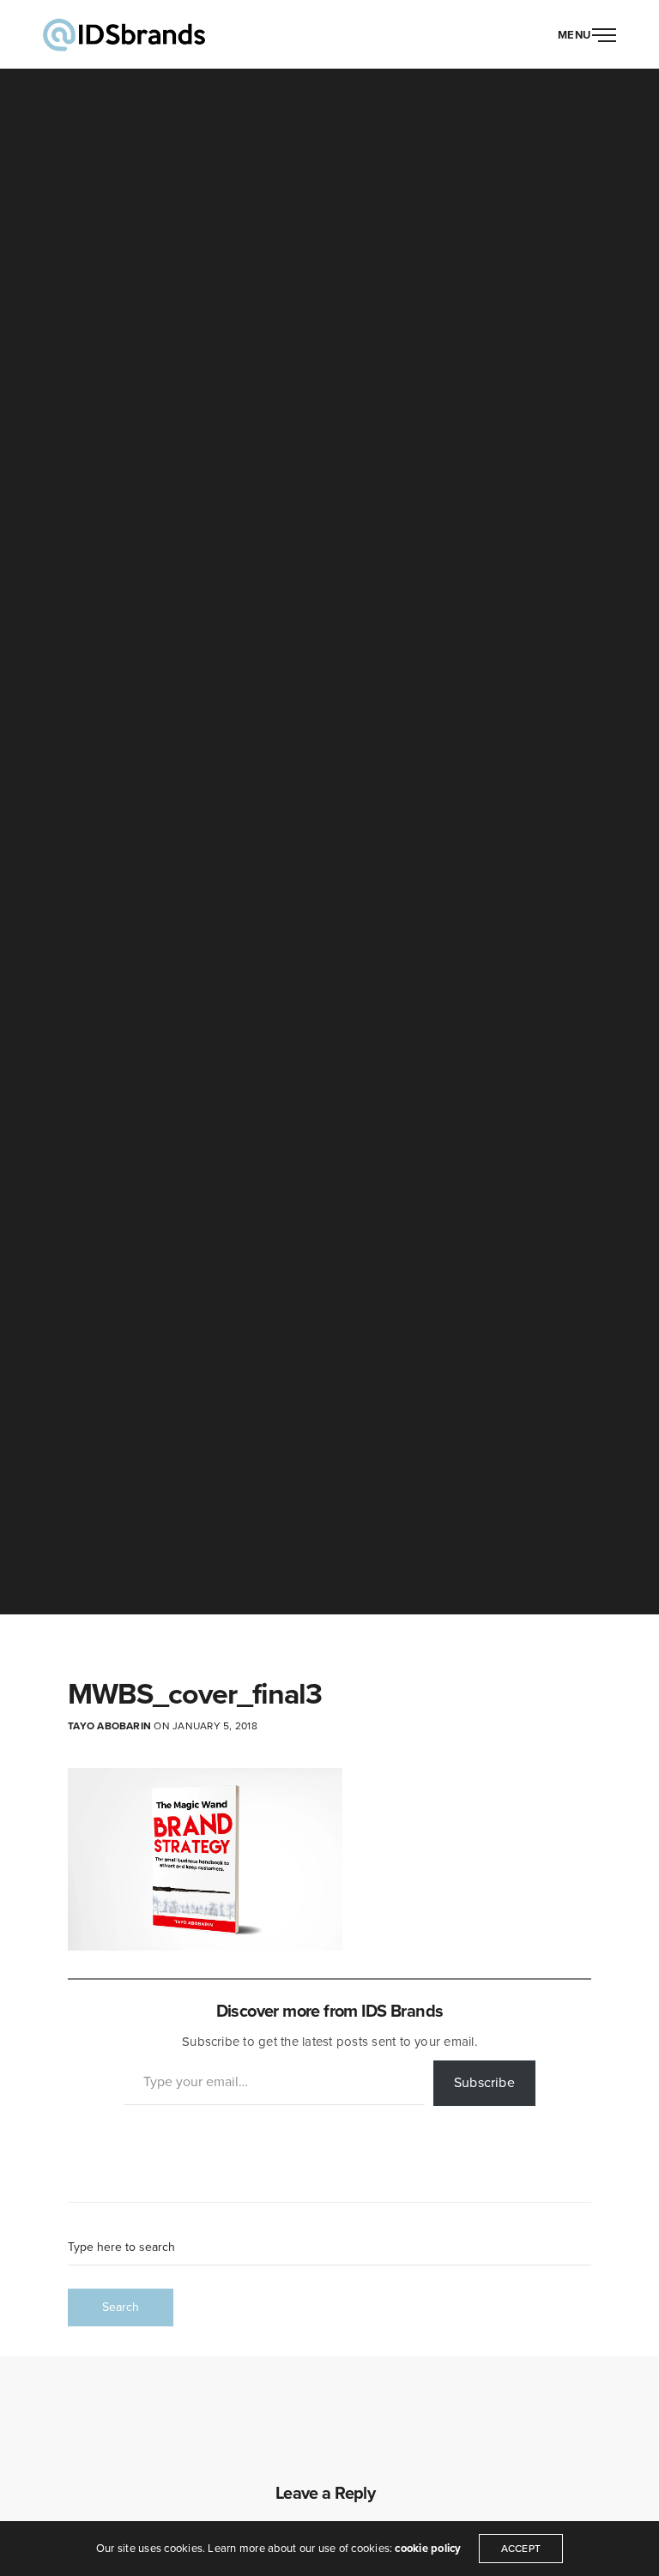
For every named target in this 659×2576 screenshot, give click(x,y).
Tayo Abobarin (109, 1726)
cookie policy (428, 2549)
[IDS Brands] (124, 34)
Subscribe (484, 2083)
